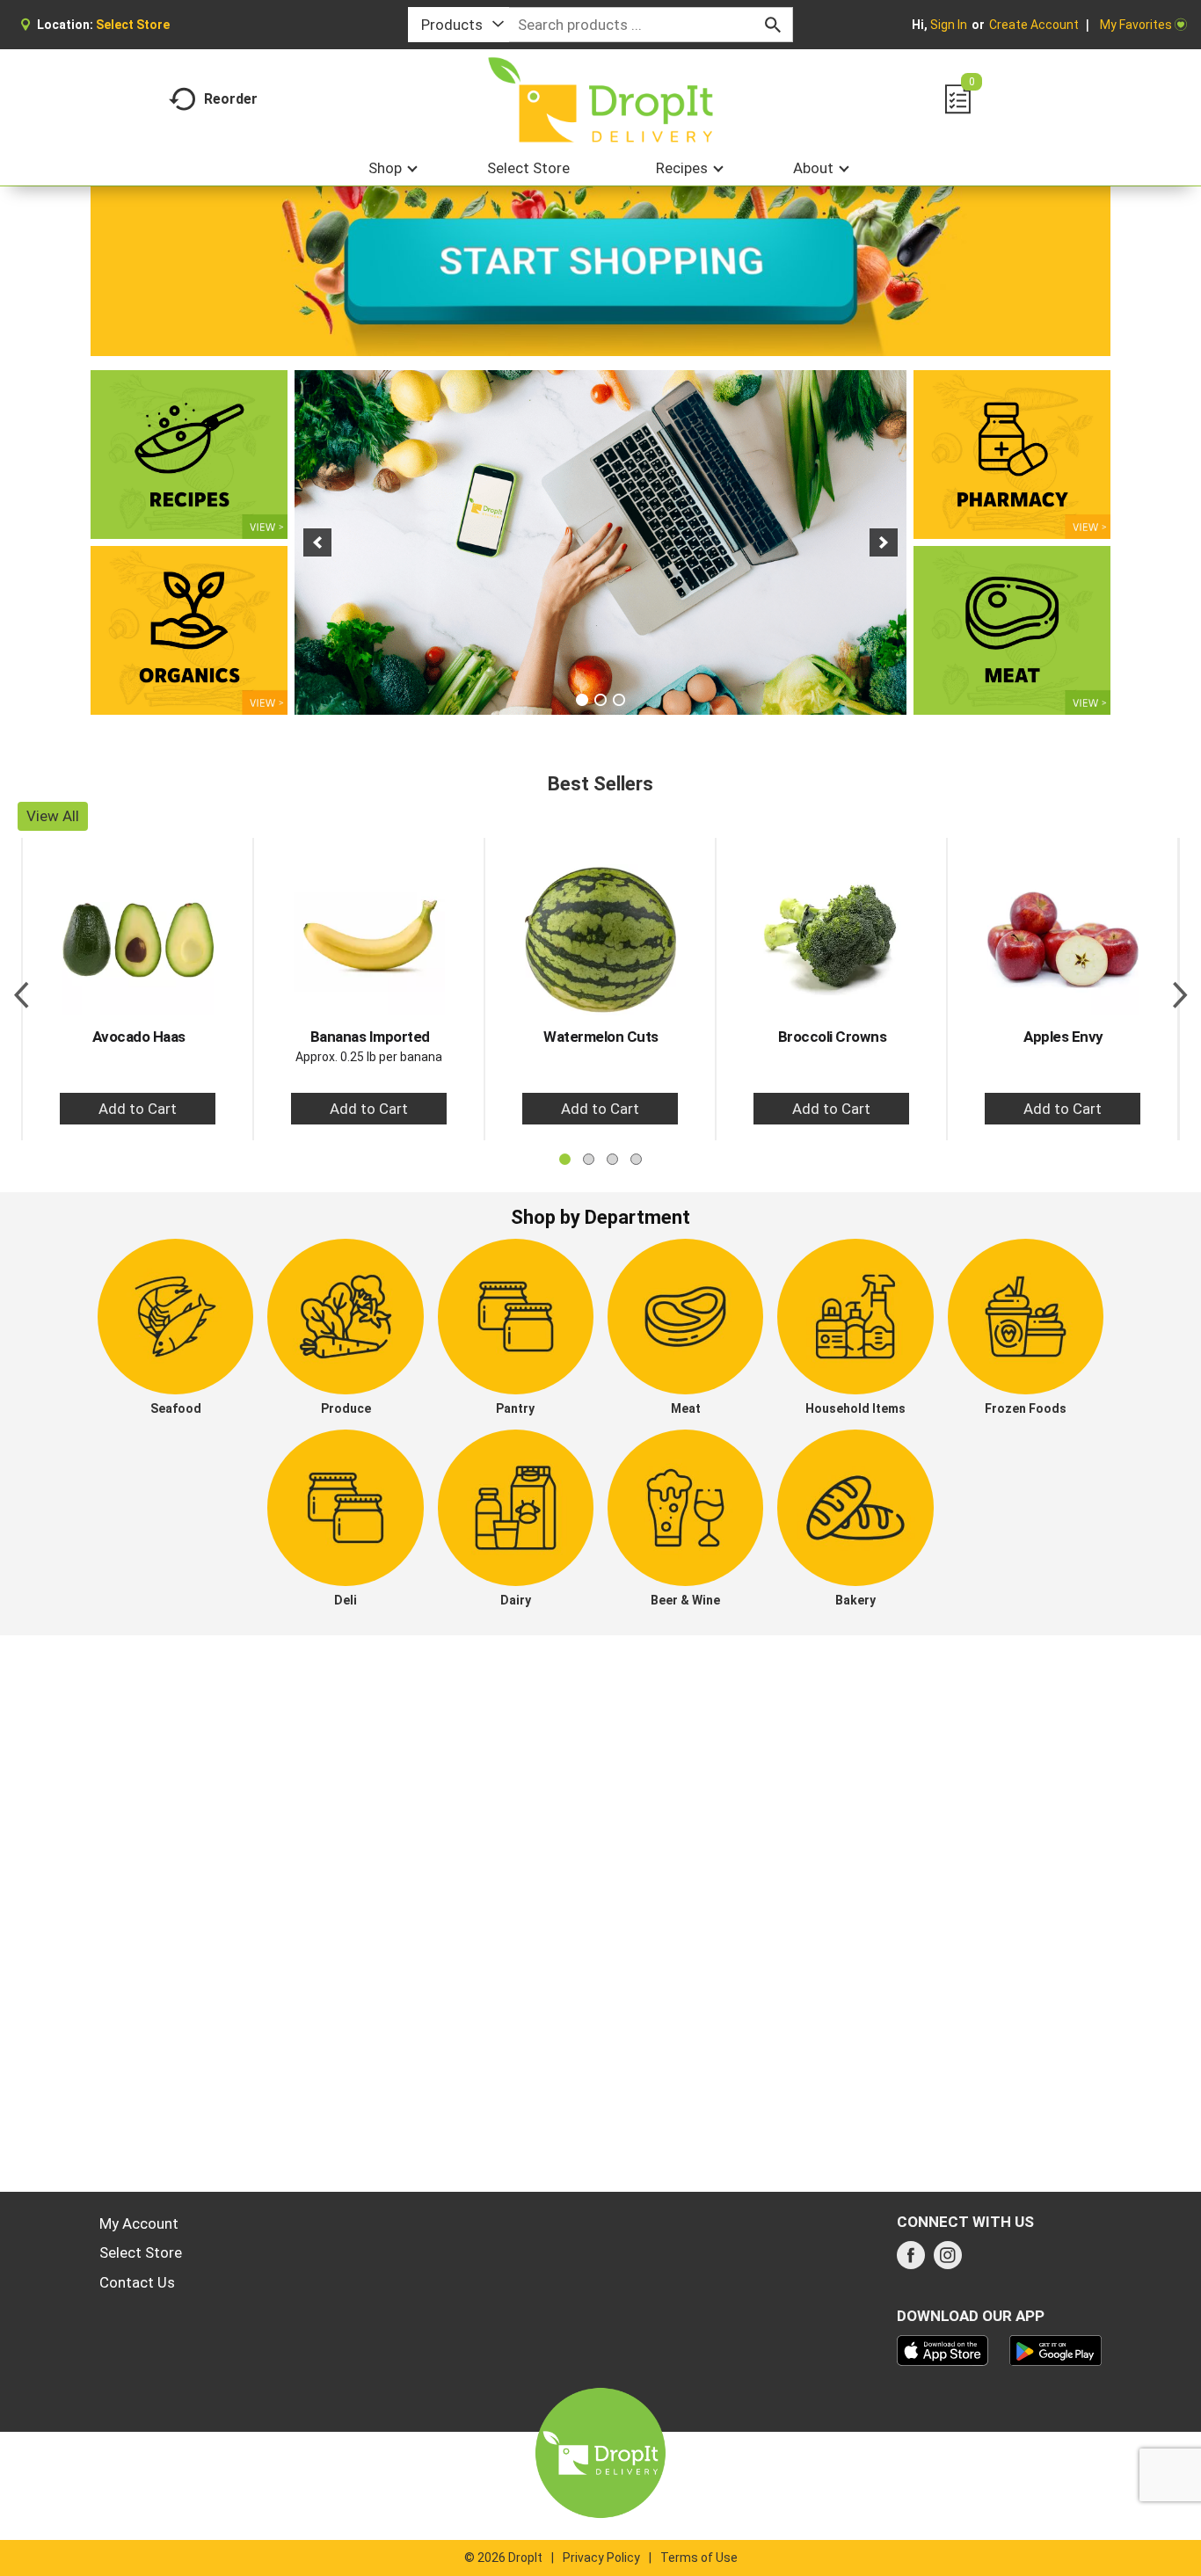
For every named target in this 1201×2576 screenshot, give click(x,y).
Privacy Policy (601, 2558)
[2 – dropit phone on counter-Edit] (600, 542)
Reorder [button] (231, 99)
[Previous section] (21, 989)
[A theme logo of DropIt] (601, 100)
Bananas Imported (370, 1037)
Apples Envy (1063, 1037)
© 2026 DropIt (503, 2558)
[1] (582, 700)
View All (53, 816)
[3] (619, 700)
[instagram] (948, 2260)
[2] (600, 700)
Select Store (141, 2252)
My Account (139, 2223)
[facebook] (911, 2260)
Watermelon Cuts (601, 1037)
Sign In (949, 25)
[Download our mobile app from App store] (943, 2349)
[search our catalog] (773, 25)
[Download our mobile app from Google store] (1055, 2349)
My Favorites (1136, 25)
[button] (317, 542)
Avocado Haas (139, 1037)
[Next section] (1180, 989)
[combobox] (459, 25)
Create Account (1034, 25)
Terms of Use (699, 2558)
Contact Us (137, 2282)
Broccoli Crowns (833, 1037)
